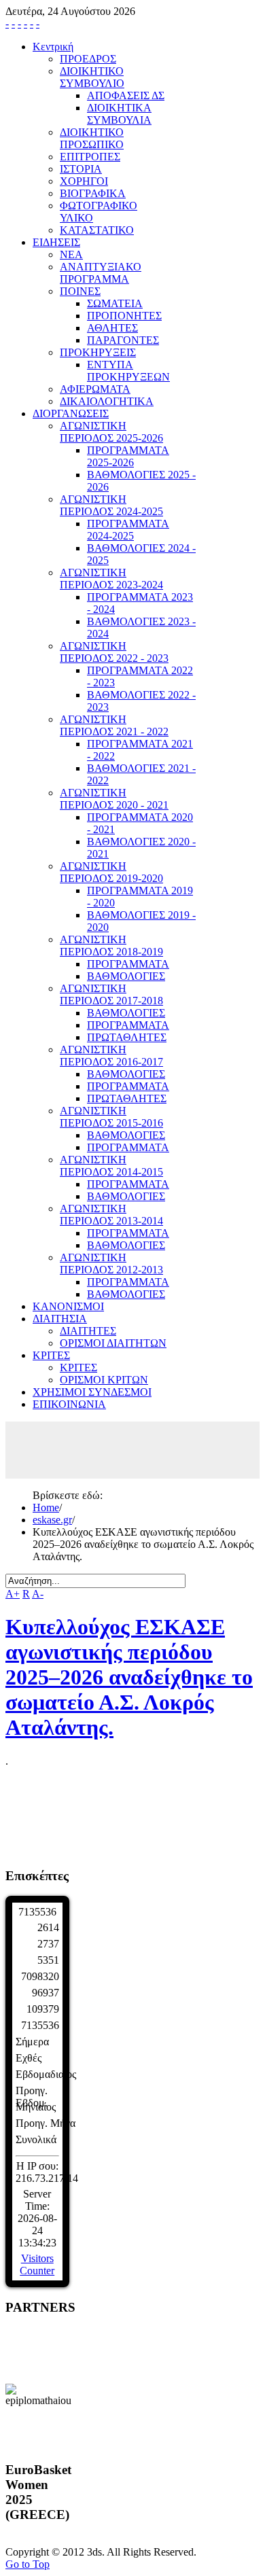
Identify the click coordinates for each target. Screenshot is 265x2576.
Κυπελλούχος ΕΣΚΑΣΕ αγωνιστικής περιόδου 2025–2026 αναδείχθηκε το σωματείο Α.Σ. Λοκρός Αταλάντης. (129, 1677)
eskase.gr (52, 1520)
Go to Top (28, 2564)
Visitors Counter (37, 2264)
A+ (13, 1594)
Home (46, 1507)
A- (38, 1594)
